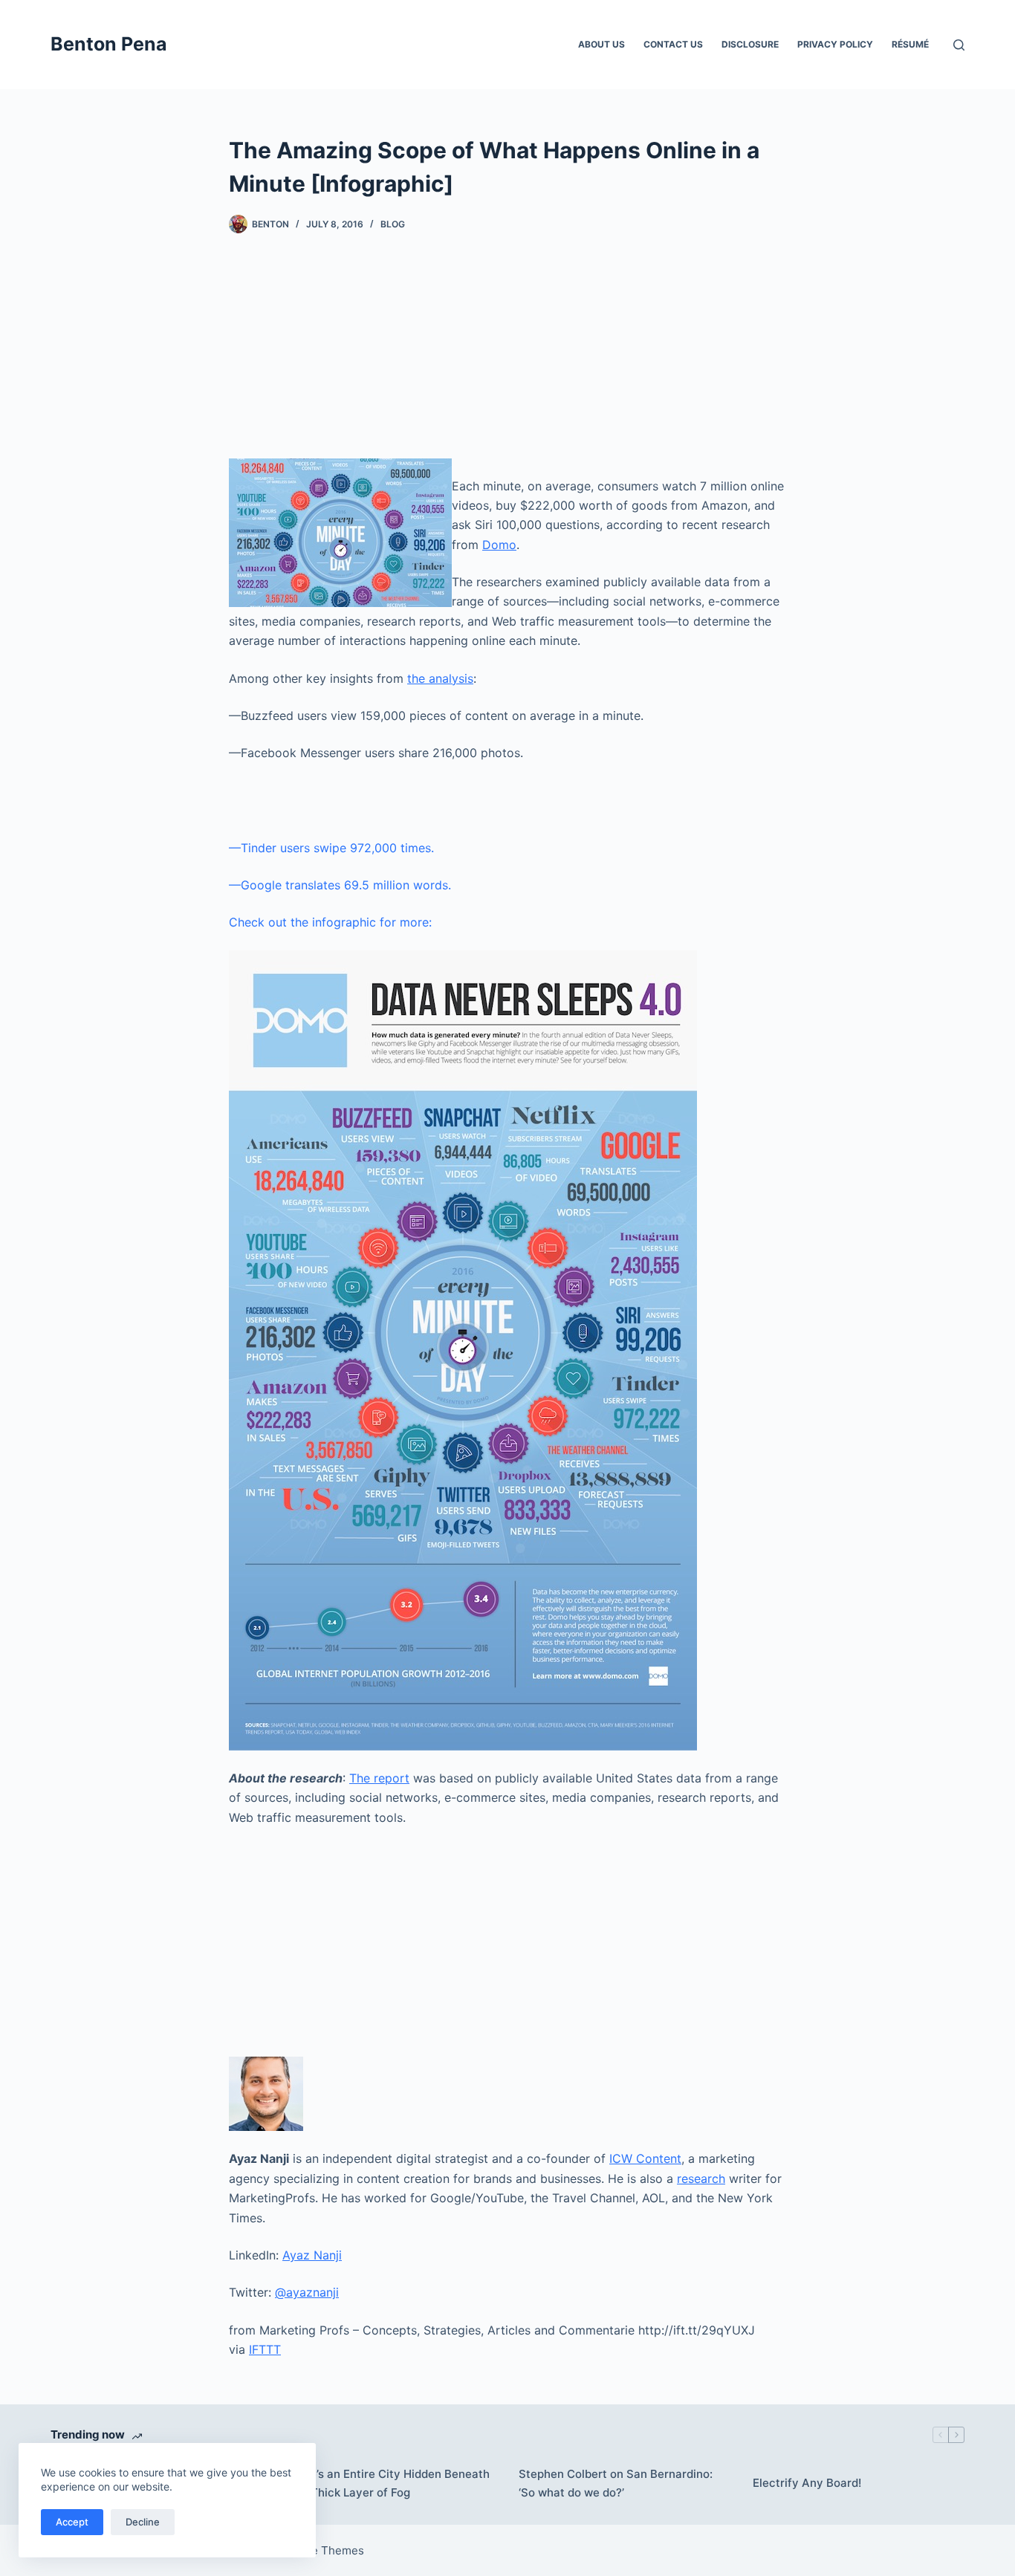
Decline (143, 2522)
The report (379, 1778)
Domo (499, 545)
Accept (72, 2522)
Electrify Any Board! (807, 2483)
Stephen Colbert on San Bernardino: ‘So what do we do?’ (616, 2483)
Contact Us (673, 44)
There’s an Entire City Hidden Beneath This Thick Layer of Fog (387, 2483)
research (701, 2178)
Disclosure (750, 44)
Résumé (910, 44)
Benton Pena (109, 44)
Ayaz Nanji (312, 2255)
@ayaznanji (307, 2292)
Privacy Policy (835, 44)
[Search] (959, 45)
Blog (393, 224)
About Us (601, 44)
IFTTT (265, 2349)
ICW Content (645, 2158)
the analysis (440, 678)
